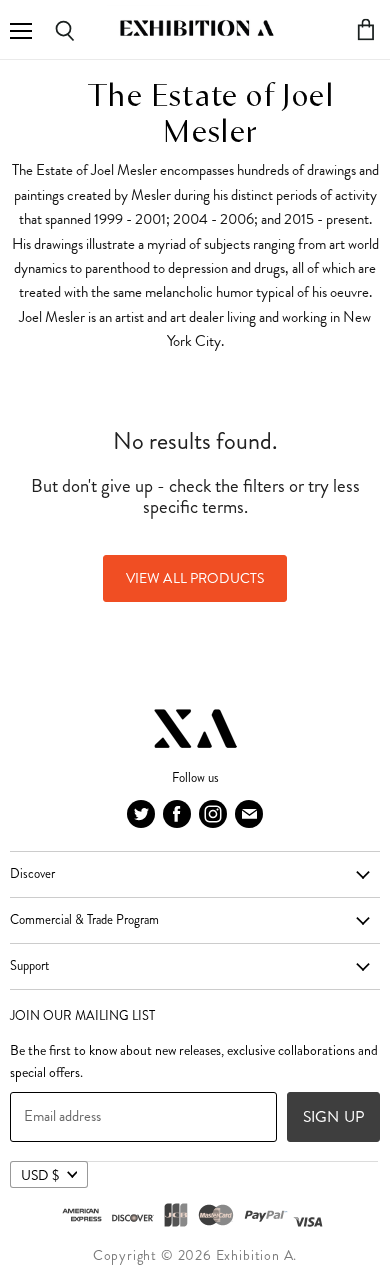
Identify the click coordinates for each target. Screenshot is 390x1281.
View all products (195, 578)
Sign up (333, 1116)
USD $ (40, 1175)
